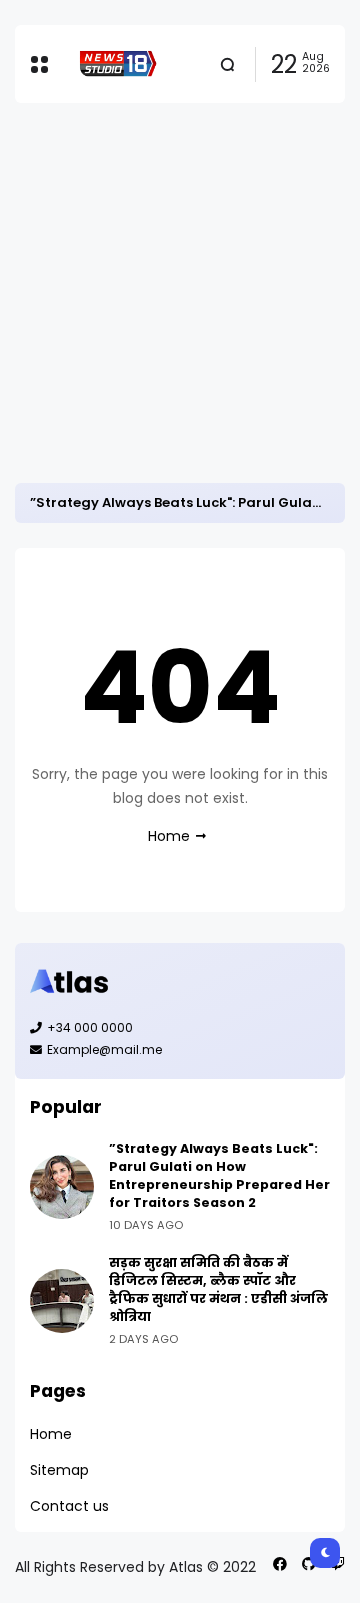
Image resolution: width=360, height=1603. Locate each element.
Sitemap (59, 1470)
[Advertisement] (180, 293)
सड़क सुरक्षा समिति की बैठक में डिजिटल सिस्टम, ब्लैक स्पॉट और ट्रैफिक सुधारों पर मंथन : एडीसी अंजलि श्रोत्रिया (218, 1289)
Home (169, 836)
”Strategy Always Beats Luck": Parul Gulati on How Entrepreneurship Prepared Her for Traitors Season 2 (219, 1175)
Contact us (69, 1506)
